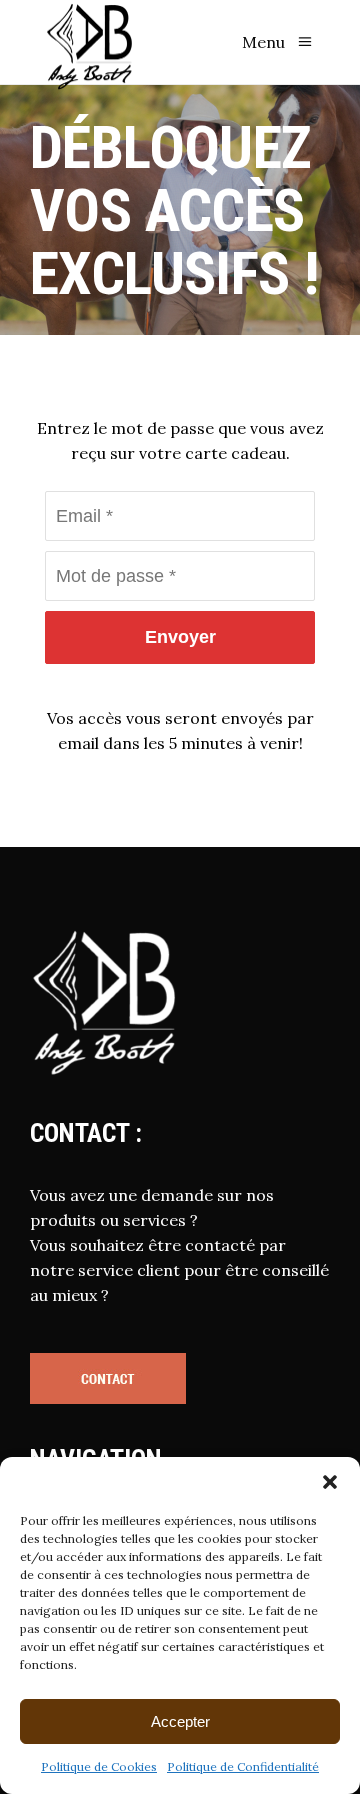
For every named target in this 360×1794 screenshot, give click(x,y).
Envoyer (180, 637)
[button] (330, 1482)
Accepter (180, 1721)
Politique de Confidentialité (243, 1766)
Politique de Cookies (99, 1766)
